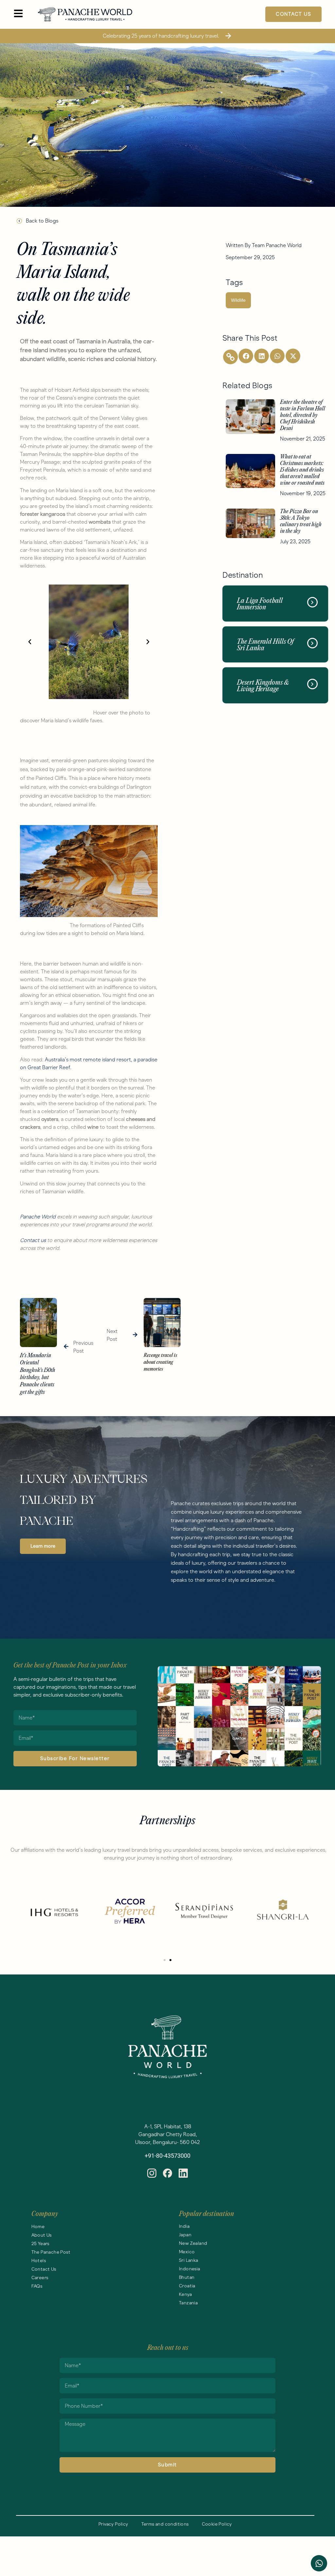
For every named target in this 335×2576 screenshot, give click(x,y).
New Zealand (193, 2243)
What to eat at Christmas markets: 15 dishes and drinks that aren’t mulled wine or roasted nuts (303, 470)
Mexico (187, 2252)
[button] (30, 642)
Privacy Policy (113, 2524)
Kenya (185, 2294)
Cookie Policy (217, 2524)
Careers (40, 2278)
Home (38, 2227)
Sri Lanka (189, 2260)
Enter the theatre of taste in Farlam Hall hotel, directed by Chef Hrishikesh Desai (303, 415)
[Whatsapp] (319, 2563)
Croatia (187, 2286)
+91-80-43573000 (167, 2156)
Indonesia (190, 2269)
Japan (185, 2235)
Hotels (39, 2261)
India (184, 2226)
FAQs (37, 2286)
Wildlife (238, 300)
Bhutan (187, 2277)
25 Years (40, 2244)
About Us (42, 2235)
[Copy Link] (230, 357)
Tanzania (188, 2303)
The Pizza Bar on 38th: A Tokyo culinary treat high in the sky (301, 522)
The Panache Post (51, 2252)
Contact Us (44, 2269)
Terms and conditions (165, 2524)
